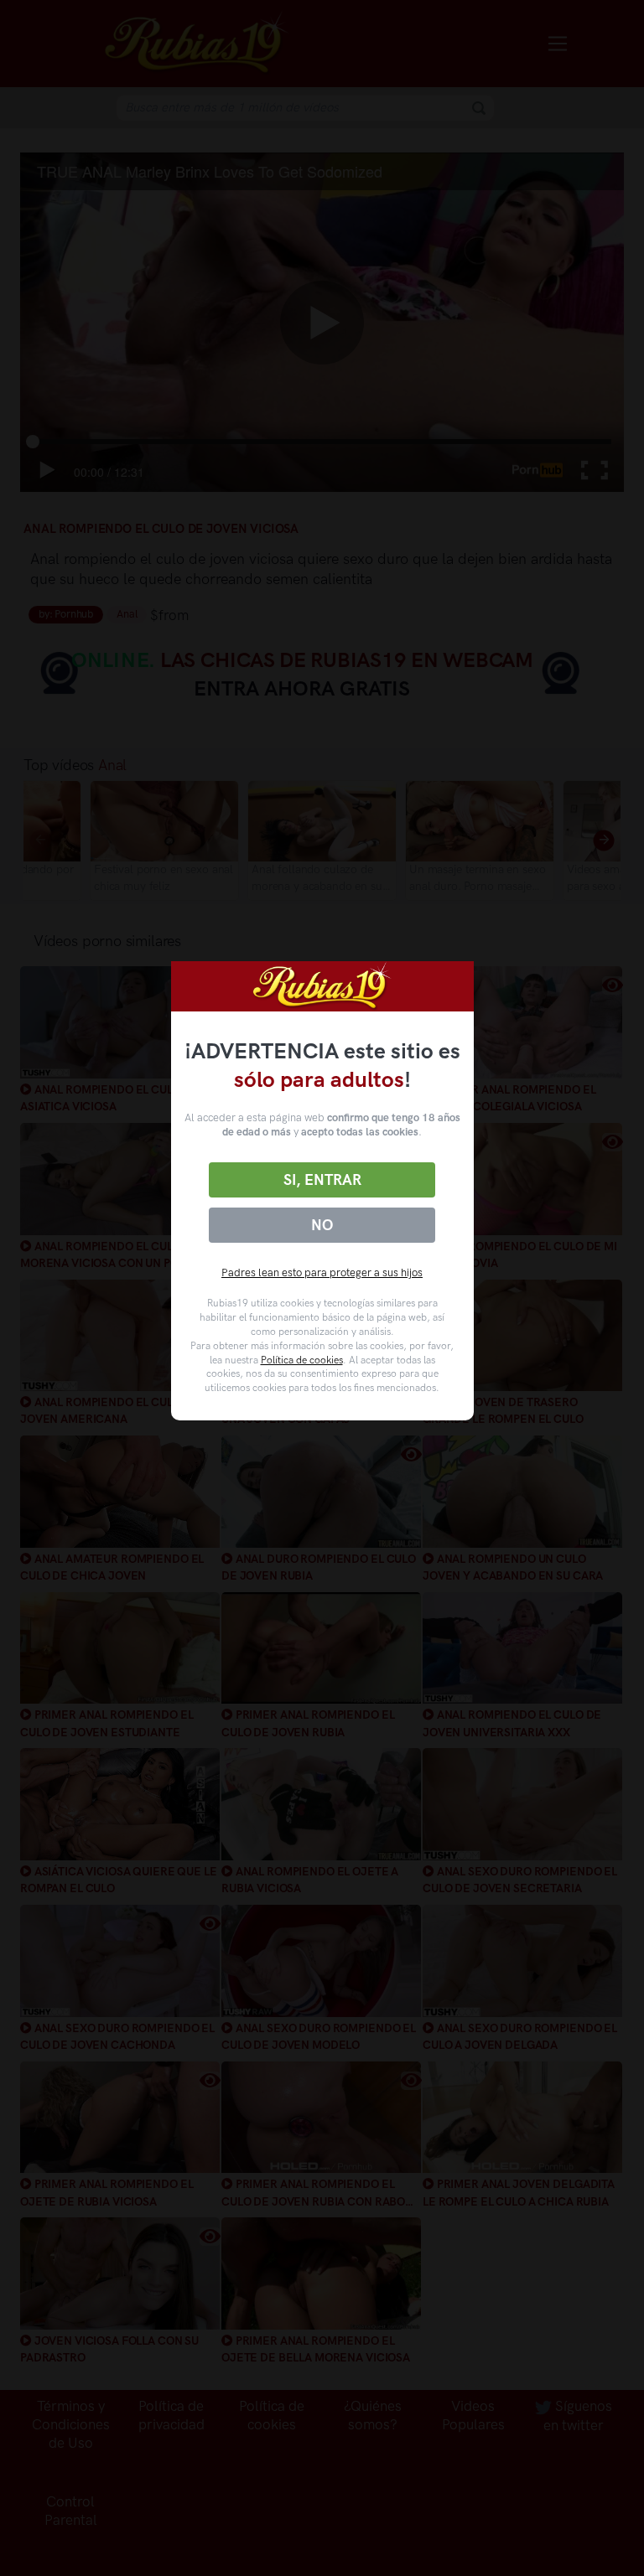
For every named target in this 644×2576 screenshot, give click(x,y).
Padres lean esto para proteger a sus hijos (322, 1272)
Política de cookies (302, 1360)
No (322, 1225)
